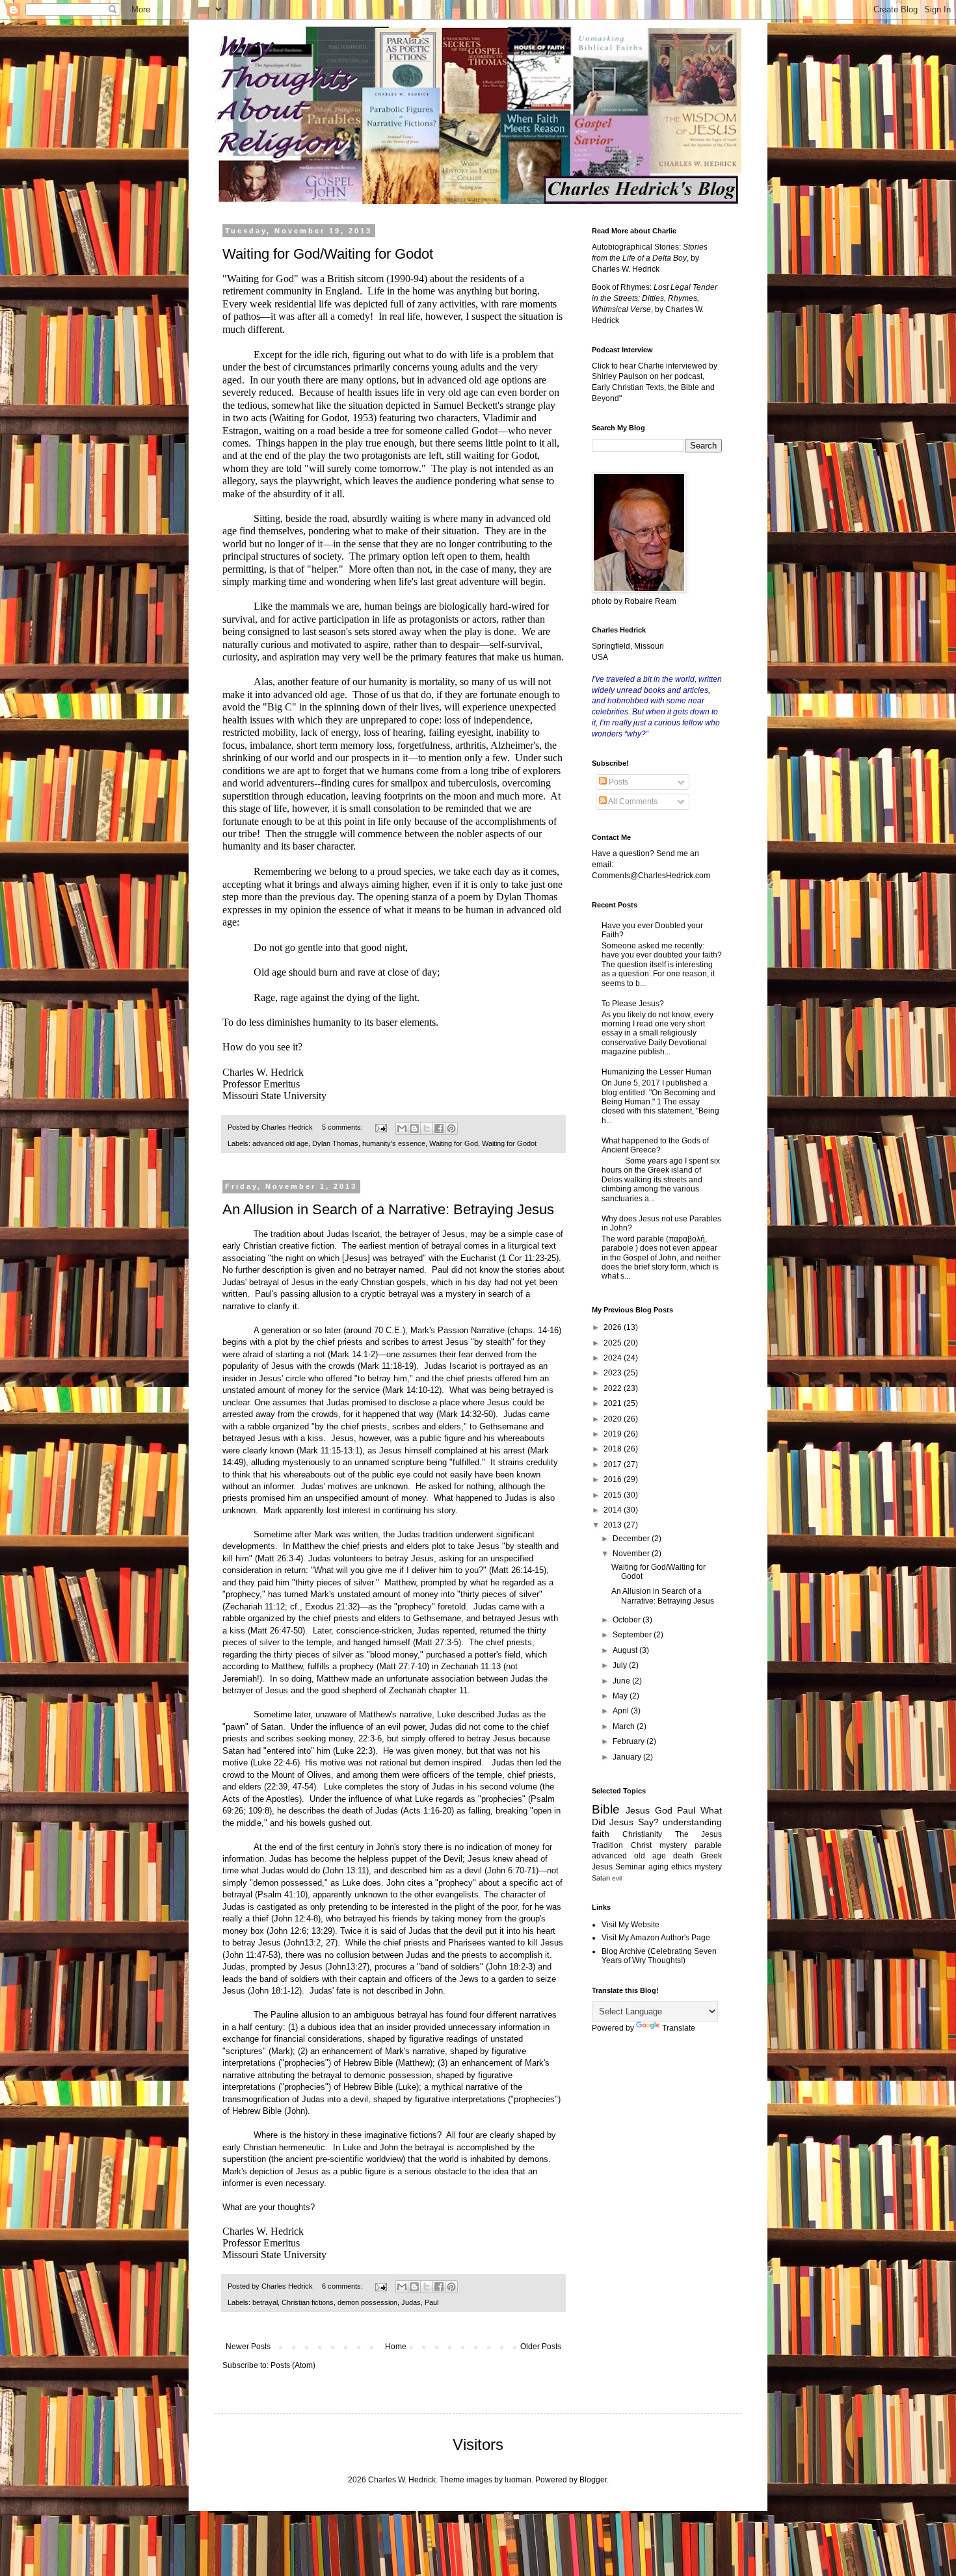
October (628, 1620)
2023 (614, 1373)
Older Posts (541, 2347)
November (632, 1554)
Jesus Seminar (618, 1867)
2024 (614, 1358)
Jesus (638, 1810)
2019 (614, 1434)
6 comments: (343, 2286)
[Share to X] (427, 1128)
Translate (679, 2028)
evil (617, 1878)
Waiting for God (454, 1143)
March (625, 1726)
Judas (411, 2302)
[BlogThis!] (414, 1128)
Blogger (593, 2480)
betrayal (265, 2302)
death (683, 1856)
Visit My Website (631, 1925)
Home (396, 2347)
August (626, 1650)
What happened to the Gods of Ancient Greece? (655, 1145)
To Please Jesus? (633, 1004)
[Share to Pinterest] (451, 1128)
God (664, 1810)
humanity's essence (394, 1143)
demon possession (367, 2302)
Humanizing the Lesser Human (657, 1072)
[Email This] (402, 1128)
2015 (614, 1495)
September (633, 1635)
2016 (614, 1479)
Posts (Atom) (293, 2365)
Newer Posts (248, 2347)
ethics (682, 1867)
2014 (614, 1510)
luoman (518, 2480)
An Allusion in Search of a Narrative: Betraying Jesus (388, 1209)
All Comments (632, 801)
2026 (614, 1327)
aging (658, 1867)
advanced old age (280, 1143)
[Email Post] (380, 1127)
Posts (617, 782)
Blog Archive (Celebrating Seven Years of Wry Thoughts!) (659, 1956)
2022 (614, 1388)
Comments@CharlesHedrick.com (651, 876)
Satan (601, 1878)
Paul (432, 2302)
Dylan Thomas (335, 1143)
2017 (614, 1464)
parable (708, 1845)
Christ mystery (659, 1845)
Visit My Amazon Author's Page (656, 1938)
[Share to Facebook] (439, 1128)
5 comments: (343, 1127)
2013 (614, 1525)
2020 (614, 1419)
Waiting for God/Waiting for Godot (328, 254)
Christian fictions (308, 2302)
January (628, 1757)
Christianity (642, 1834)
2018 (614, 1449)
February (630, 1741)
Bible (606, 1809)
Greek (711, 1856)
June (622, 1681)
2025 (614, 1343)
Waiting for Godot (509, 1143)
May (621, 1696)
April (622, 1711)
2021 (614, 1403)
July (621, 1665)
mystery (708, 1867)
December (632, 1539)
